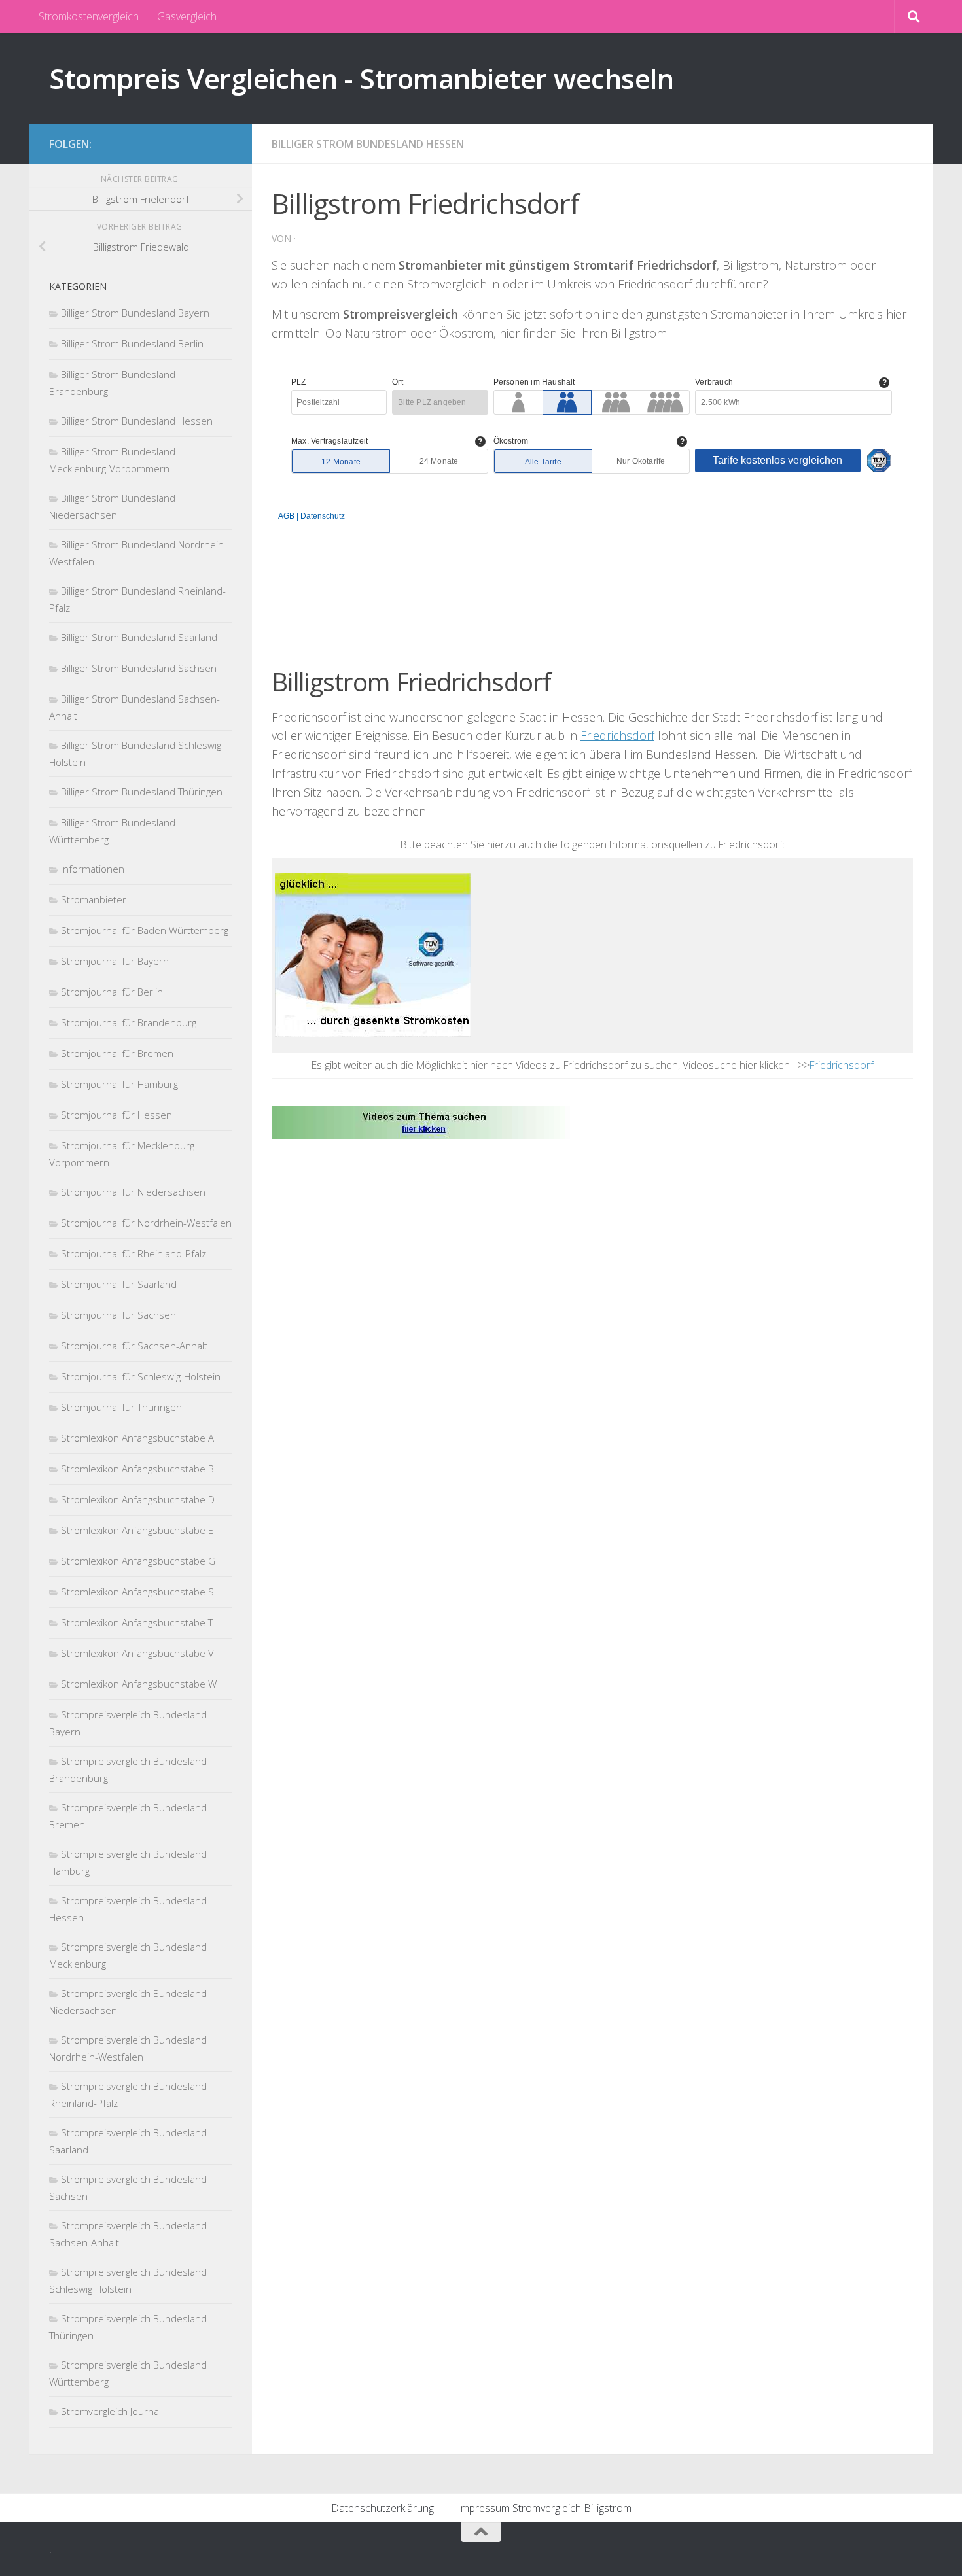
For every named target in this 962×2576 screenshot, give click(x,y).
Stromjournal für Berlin (112, 992)
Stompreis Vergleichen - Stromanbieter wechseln (361, 78)
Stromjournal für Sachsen (118, 1315)
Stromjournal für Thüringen (121, 1407)
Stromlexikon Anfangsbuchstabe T (137, 1622)
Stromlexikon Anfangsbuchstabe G (138, 1561)
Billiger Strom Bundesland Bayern (135, 313)
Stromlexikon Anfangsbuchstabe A (137, 1438)
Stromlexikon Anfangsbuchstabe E (137, 1530)
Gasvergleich (187, 16)
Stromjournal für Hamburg (119, 1084)
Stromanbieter (94, 899)
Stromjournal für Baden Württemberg (145, 930)
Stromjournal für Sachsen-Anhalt (134, 1346)
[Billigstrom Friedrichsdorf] (424, 1121)
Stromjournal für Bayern (115, 961)
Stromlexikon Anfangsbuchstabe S (137, 1592)
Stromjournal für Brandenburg (129, 1022)
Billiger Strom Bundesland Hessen (368, 144)
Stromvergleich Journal (111, 2411)
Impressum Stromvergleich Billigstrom (544, 2508)
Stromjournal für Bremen (117, 1053)
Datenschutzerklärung (383, 2508)
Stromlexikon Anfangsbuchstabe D (138, 1499)
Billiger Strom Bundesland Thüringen (142, 792)
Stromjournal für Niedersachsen (133, 1192)
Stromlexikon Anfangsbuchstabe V (137, 1653)
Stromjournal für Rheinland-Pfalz (134, 1253)
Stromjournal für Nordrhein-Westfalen (146, 1223)
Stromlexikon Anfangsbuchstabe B (137, 1469)
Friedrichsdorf (617, 735)
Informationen (93, 869)
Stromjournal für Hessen (116, 1115)
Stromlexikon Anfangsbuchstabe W (139, 1684)
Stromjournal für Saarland (119, 1284)
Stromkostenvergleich (89, 16)
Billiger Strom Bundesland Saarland (139, 637)
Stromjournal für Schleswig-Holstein (141, 1376)
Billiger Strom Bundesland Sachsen (139, 668)
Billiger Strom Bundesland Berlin (132, 343)
